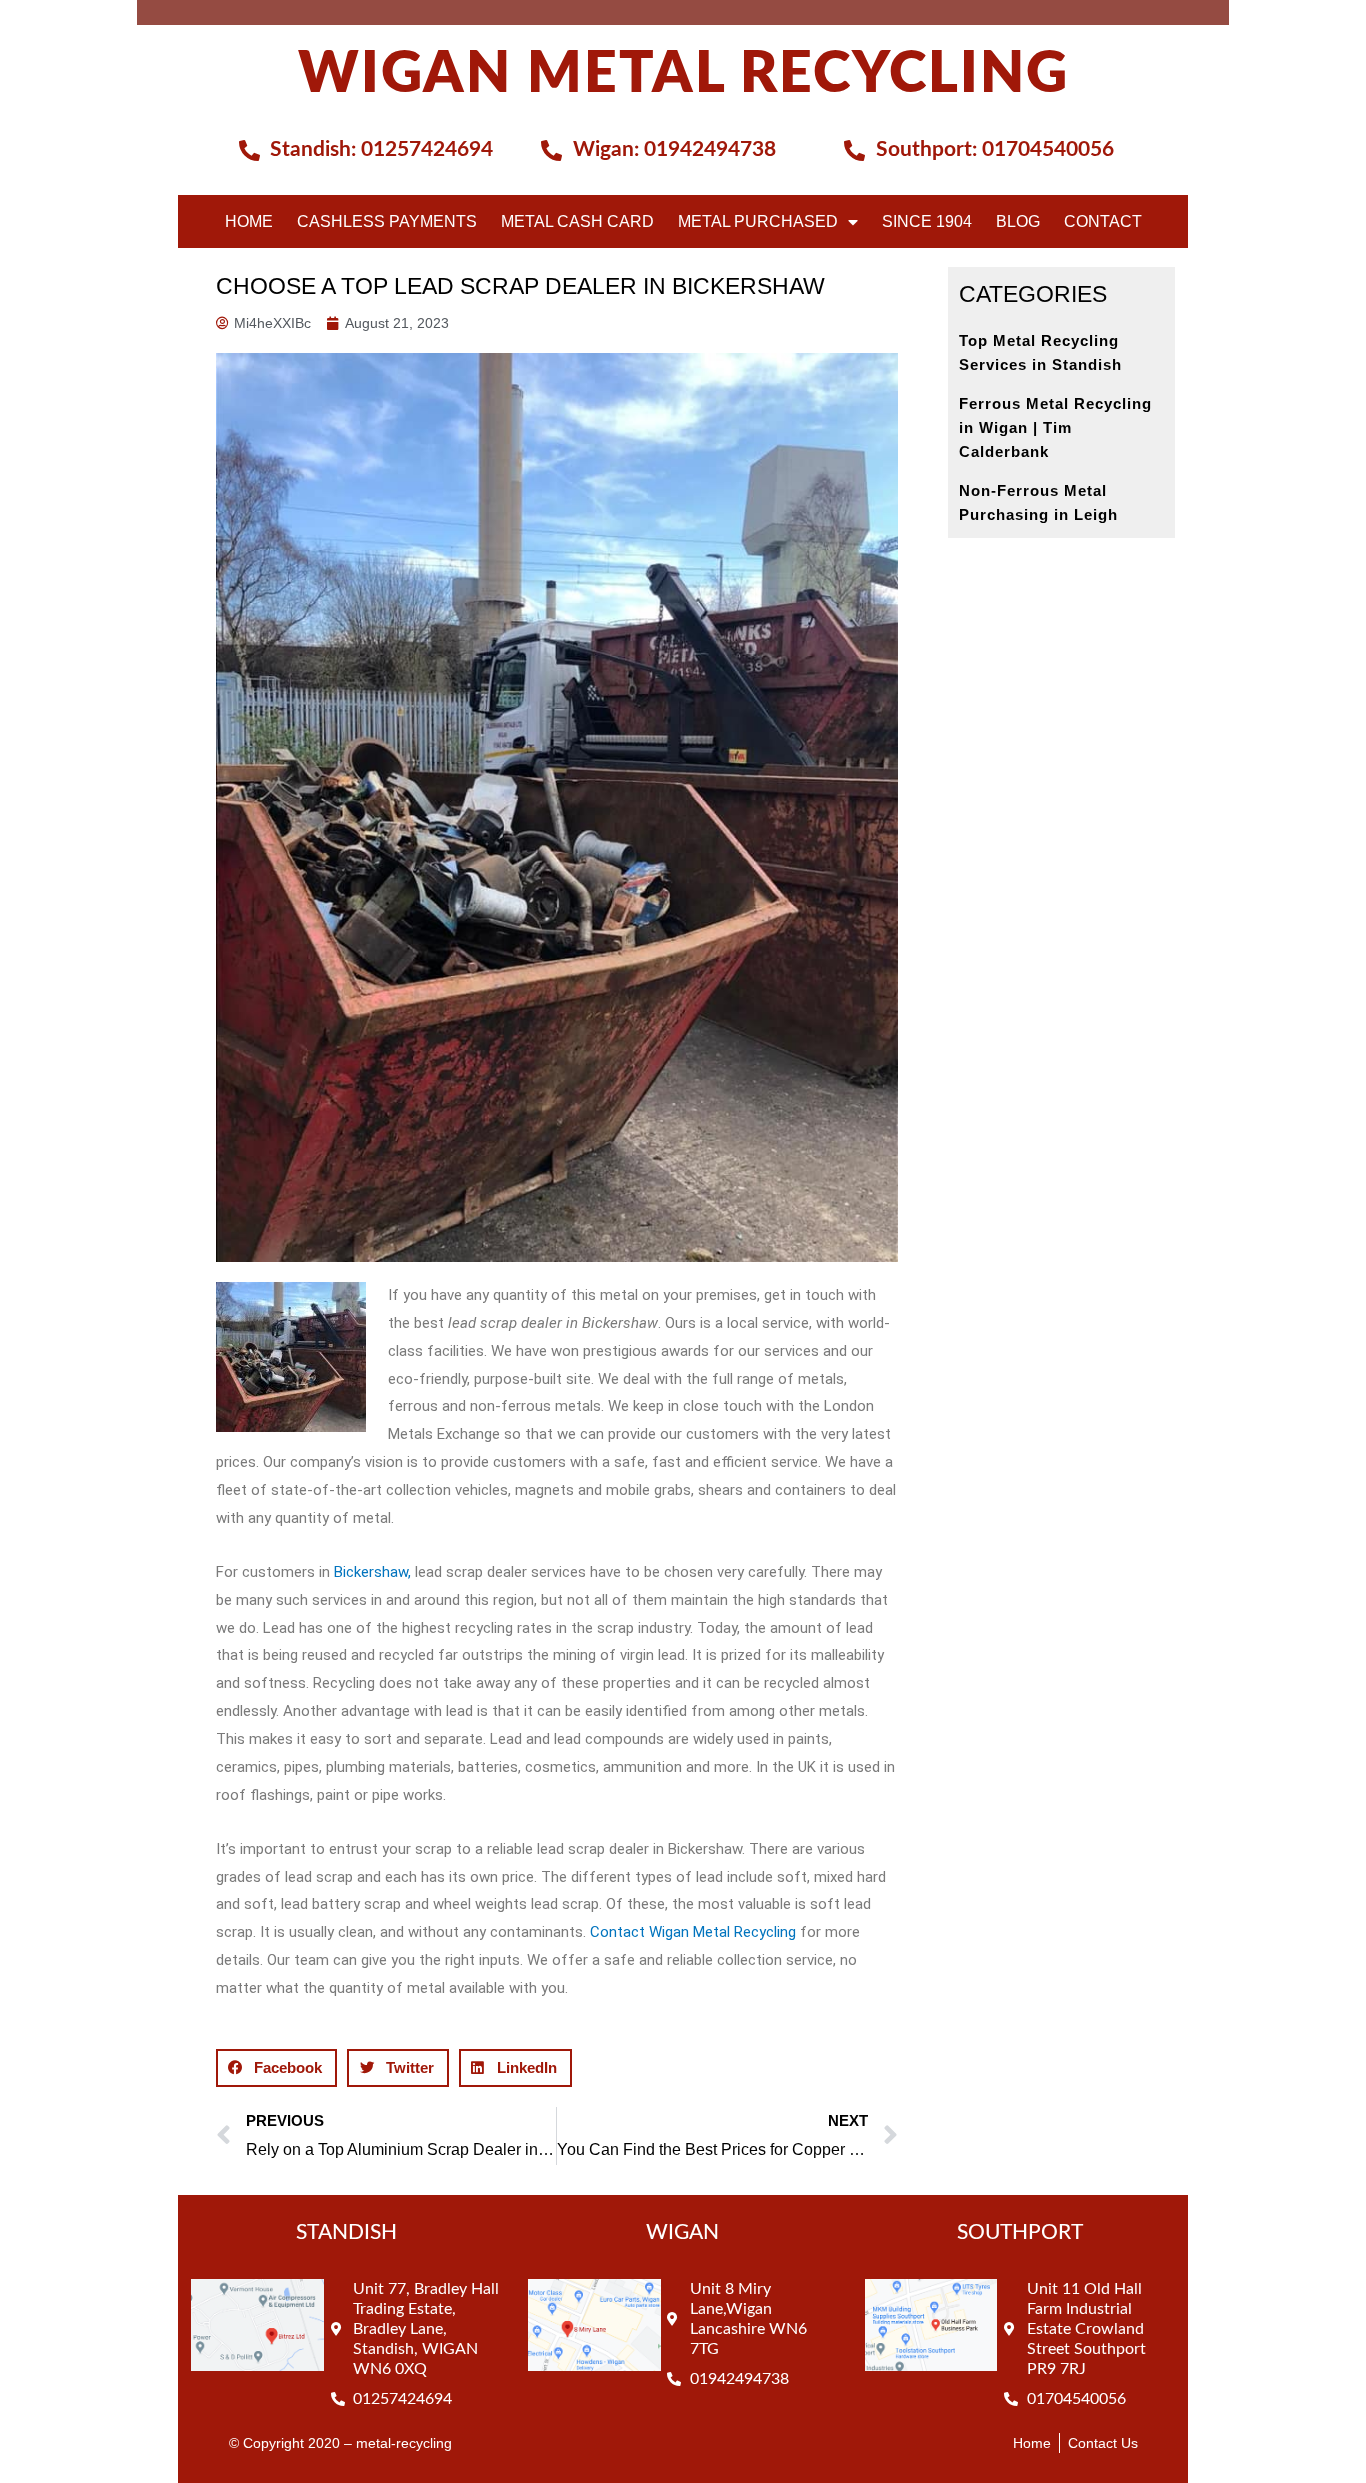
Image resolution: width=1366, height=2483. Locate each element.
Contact (1103, 221)
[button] (276, 2068)
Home (249, 221)
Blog (1018, 221)
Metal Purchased (758, 221)
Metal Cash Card (577, 221)
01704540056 (1048, 149)
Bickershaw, (372, 1572)
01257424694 (427, 149)
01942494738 (710, 149)
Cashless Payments (387, 221)
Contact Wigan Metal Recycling (691, 1932)
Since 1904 (927, 221)
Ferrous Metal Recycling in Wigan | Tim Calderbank (1055, 427)
